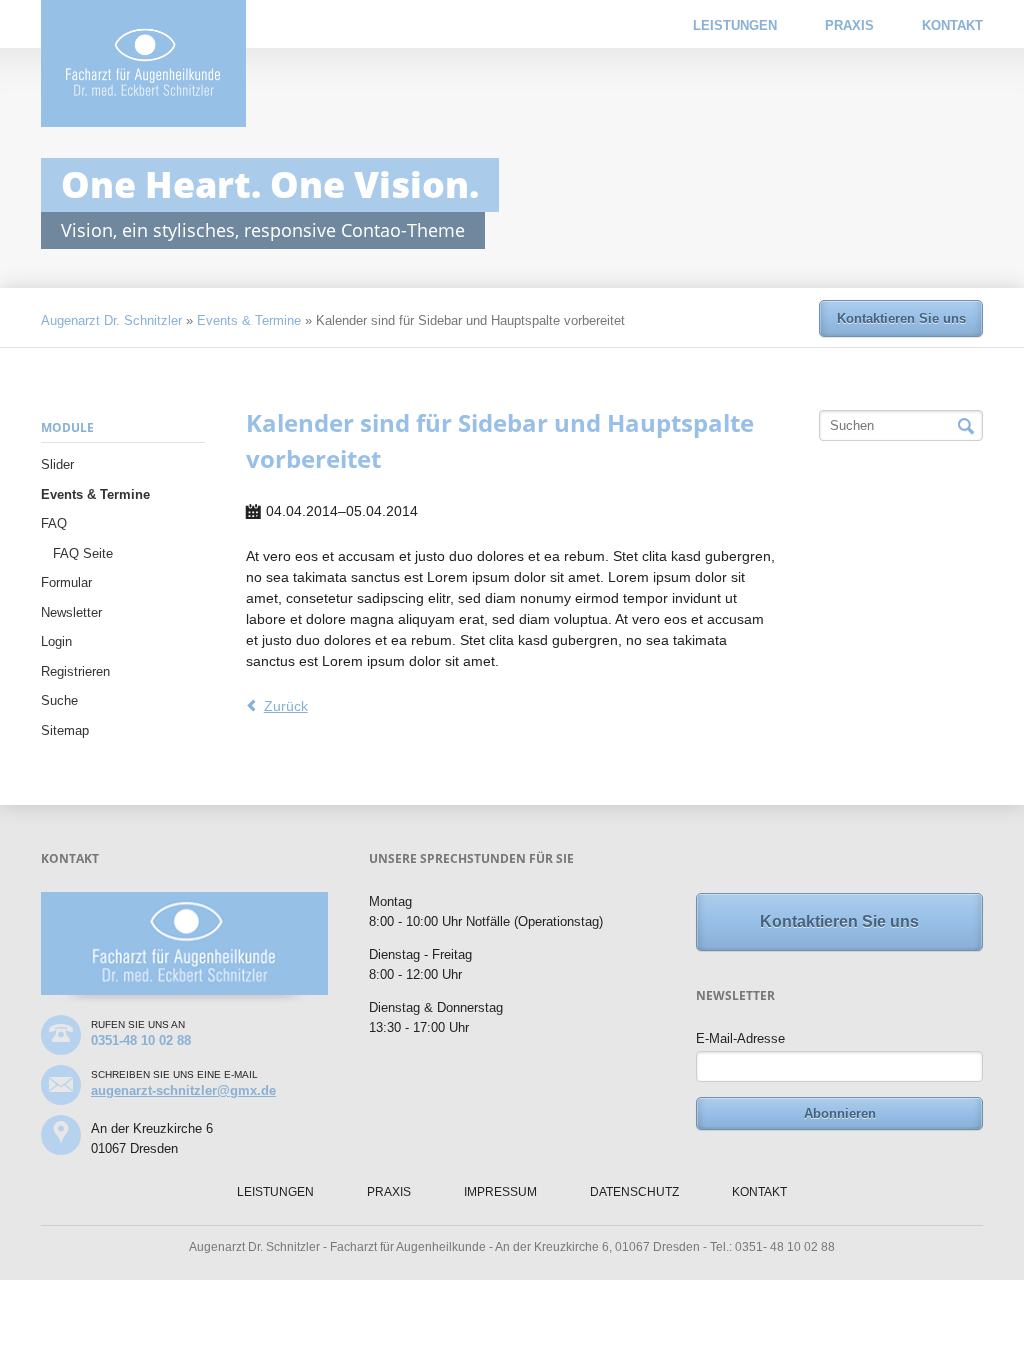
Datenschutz (634, 1192)
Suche (59, 700)
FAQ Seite (83, 553)
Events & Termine (249, 320)
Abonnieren (840, 1113)
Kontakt (952, 25)
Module (67, 427)
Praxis (849, 25)
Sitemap (65, 730)
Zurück (286, 706)
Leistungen (735, 25)
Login (56, 641)
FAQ (54, 523)
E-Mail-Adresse (740, 1038)
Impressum (500, 1192)
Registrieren (75, 671)
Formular (66, 582)
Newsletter (71, 612)
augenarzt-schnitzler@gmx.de (183, 1090)
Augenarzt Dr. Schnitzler (111, 320)
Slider (57, 464)
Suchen (966, 427)
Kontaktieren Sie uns (901, 318)
